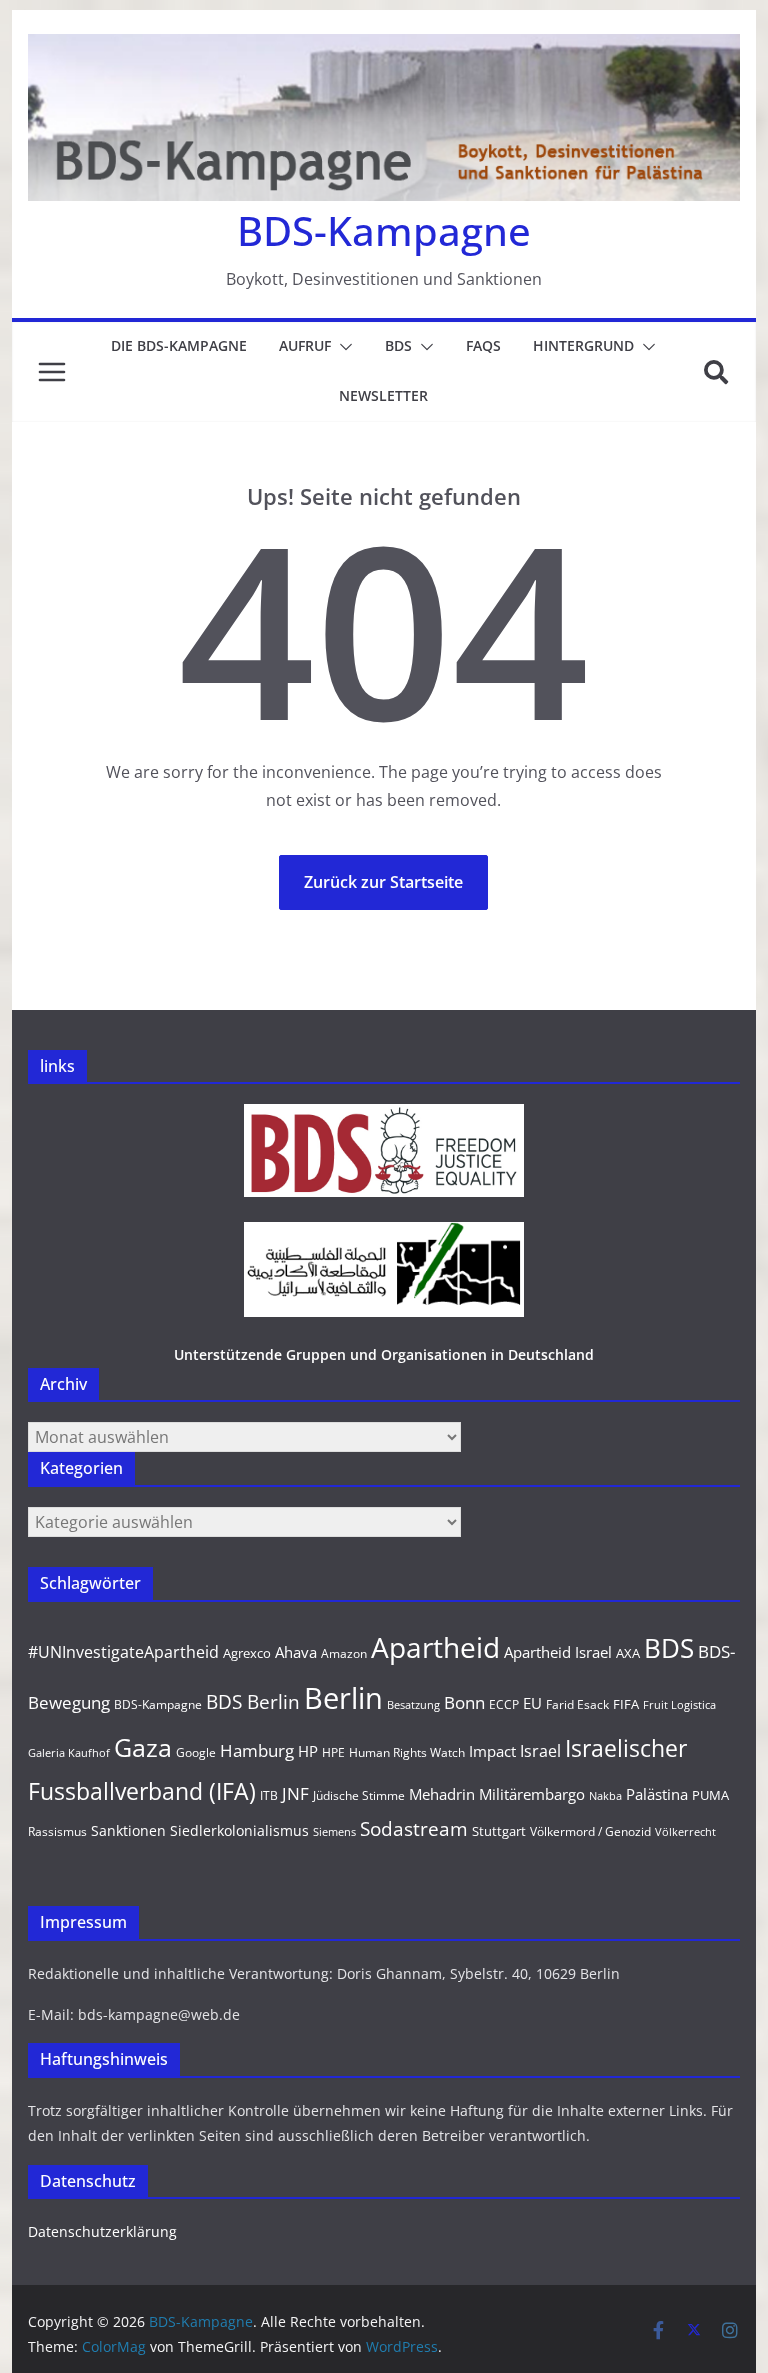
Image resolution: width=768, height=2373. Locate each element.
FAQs (483, 345)
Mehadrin (442, 1794)
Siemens (334, 1832)
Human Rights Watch (407, 1752)
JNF (295, 1793)
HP (308, 1751)
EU (532, 1703)
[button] (342, 347)
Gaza (143, 1747)
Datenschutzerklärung (102, 2231)
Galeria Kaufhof (69, 1753)
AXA (628, 1653)
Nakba (605, 1796)
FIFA (626, 1704)
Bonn (464, 1702)
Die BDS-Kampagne (179, 345)
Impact (492, 1751)
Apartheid (435, 1647)
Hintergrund (583, 345)
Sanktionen (128, 1830)
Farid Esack (577, 1704)
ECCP (504, 1704)
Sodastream (414, 1829)
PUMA (710, 1795)
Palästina (657, 1794)
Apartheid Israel (558, 1652)
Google (196, 1752)
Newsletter (383, 395)
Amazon (344, 1653)
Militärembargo (532, 1794)
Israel (540, 1751)
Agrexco (247, 1653)
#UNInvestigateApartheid (123, 1652)
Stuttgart (499, 1831)
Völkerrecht (685, 1832)
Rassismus (57, 1831)
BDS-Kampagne (384, 230)
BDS (398, 345)
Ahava (296, 1652)
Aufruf (305, 345)
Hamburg (257, 1750)
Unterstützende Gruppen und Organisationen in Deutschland (384, 1354)
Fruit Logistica (679, 1705)
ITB (269, 1795)
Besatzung (413, 1705)
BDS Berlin (253, 1701)
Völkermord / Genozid (590, 1831)
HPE (333, 1752)
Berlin (343, 1698)
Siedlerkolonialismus (239, 1830)
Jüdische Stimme (359, 1795)
